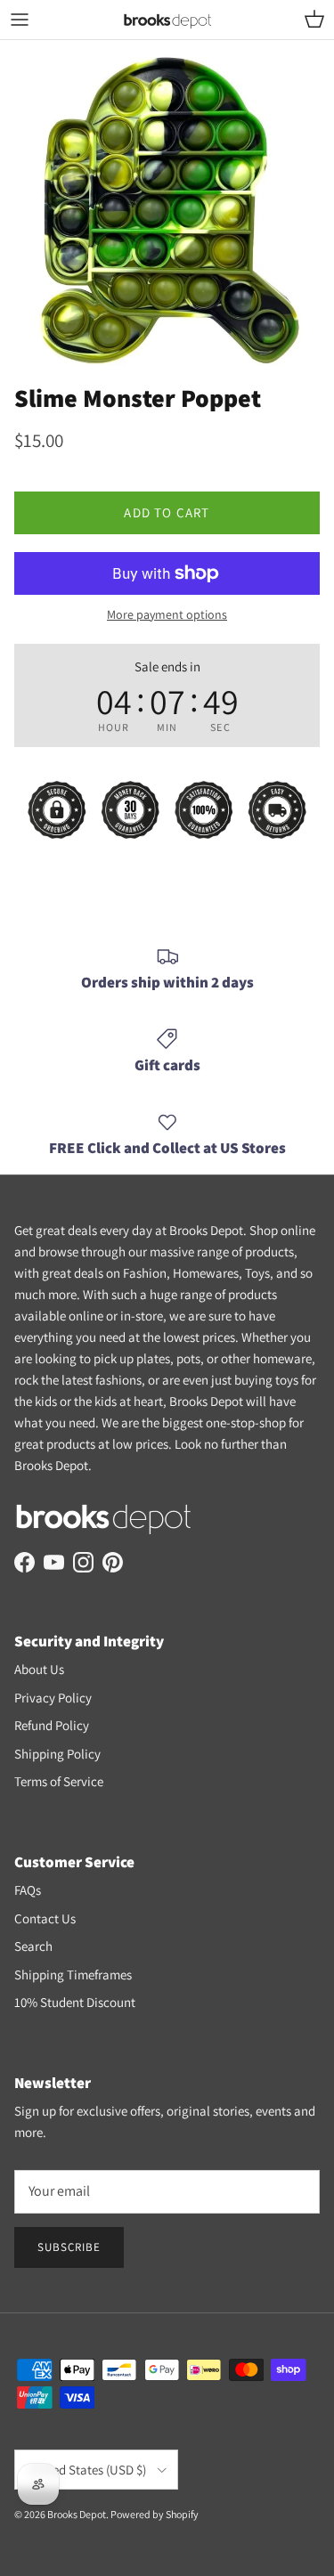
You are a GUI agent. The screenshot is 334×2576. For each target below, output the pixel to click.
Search (33, 1946)
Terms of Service (59, 1781)
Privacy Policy (53, 1698)
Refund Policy (52, 1725)
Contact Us (45, 1918)
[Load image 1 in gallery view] (167, 207)
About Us (39, 1669)
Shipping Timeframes (73, 1975)
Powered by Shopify (155, 2514)
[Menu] (20, 20)
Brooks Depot (77, 2514)
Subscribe (69, 2247)
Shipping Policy (57, 1754)
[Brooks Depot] (167, 20)
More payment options (167, 615)
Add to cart (167, 512)
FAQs (28, 1890)
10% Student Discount (75, 2002)
